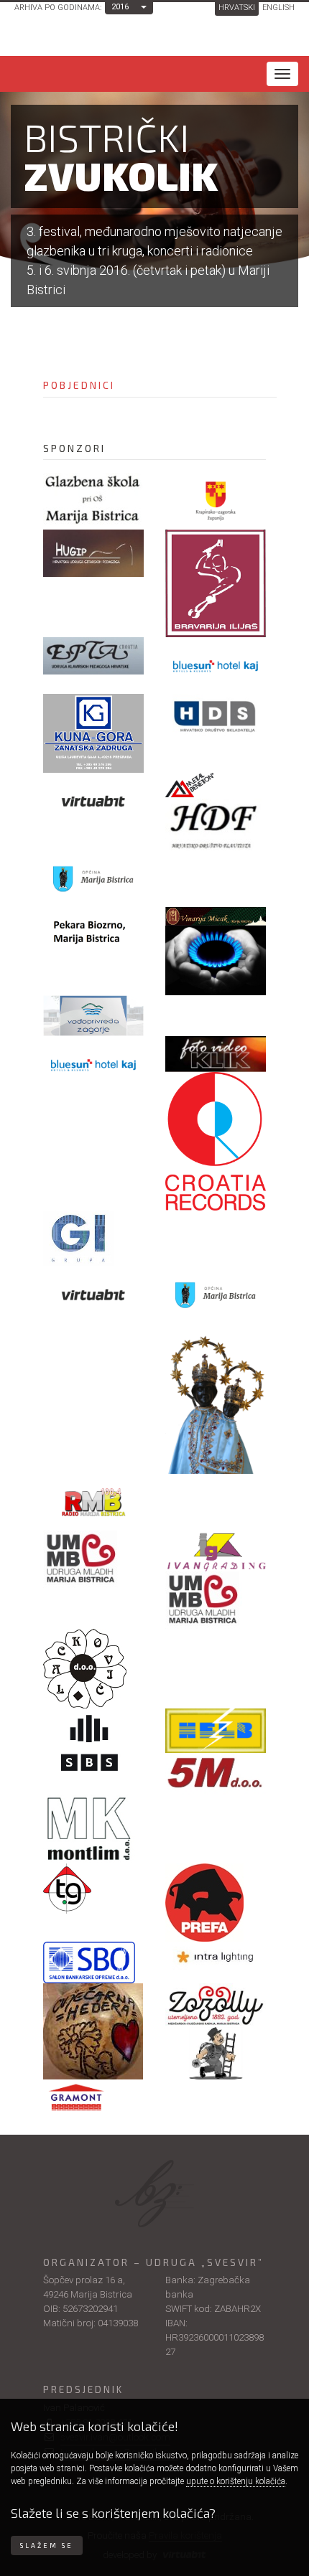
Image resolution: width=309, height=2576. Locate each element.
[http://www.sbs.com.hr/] (93, 1743)
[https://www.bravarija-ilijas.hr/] (216, 583)
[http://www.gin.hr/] (93, 1238)
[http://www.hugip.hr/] (93, 553)
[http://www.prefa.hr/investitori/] (216, 1903)
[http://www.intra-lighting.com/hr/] (216, 1956)
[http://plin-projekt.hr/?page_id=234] (216, 960)
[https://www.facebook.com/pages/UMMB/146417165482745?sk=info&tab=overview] (216, 1600)
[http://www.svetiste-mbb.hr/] (216, 1399)
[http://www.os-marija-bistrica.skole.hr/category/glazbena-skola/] (93, 499)
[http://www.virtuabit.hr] (93, 801)
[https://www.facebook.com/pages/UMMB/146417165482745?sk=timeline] (93, 1559)
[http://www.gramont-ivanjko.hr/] (93, 2101)
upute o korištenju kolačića (236, 2481)
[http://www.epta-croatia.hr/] (93, 656)
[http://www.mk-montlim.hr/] (93, 1829)
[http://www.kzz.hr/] (216, 501)
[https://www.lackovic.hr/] (93, 1669)
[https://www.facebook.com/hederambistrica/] (93, 2031)
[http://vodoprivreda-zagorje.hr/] (93, 1016)
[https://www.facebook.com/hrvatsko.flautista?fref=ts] (216, 824)
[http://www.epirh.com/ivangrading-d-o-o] (216, 1551)
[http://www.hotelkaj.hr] (216, 666)
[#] (216, 916)
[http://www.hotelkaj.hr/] (93, 1064)
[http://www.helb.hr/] (216, 1730)
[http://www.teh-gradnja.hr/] (93, 1889)
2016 (120, 7)
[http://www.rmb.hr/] (93, 1502)
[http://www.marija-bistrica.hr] (93, 879)
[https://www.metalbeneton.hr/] (216, 786)
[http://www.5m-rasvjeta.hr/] (216, 1774)
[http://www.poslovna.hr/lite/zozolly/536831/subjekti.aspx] (216, 2005)
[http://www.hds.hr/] (216, 717)
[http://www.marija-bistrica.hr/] (216, 1295)
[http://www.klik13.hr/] (216, 1054)
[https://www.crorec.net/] (216, 1141)
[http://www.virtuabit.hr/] (93, 1295)
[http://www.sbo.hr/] (93, 1962)
